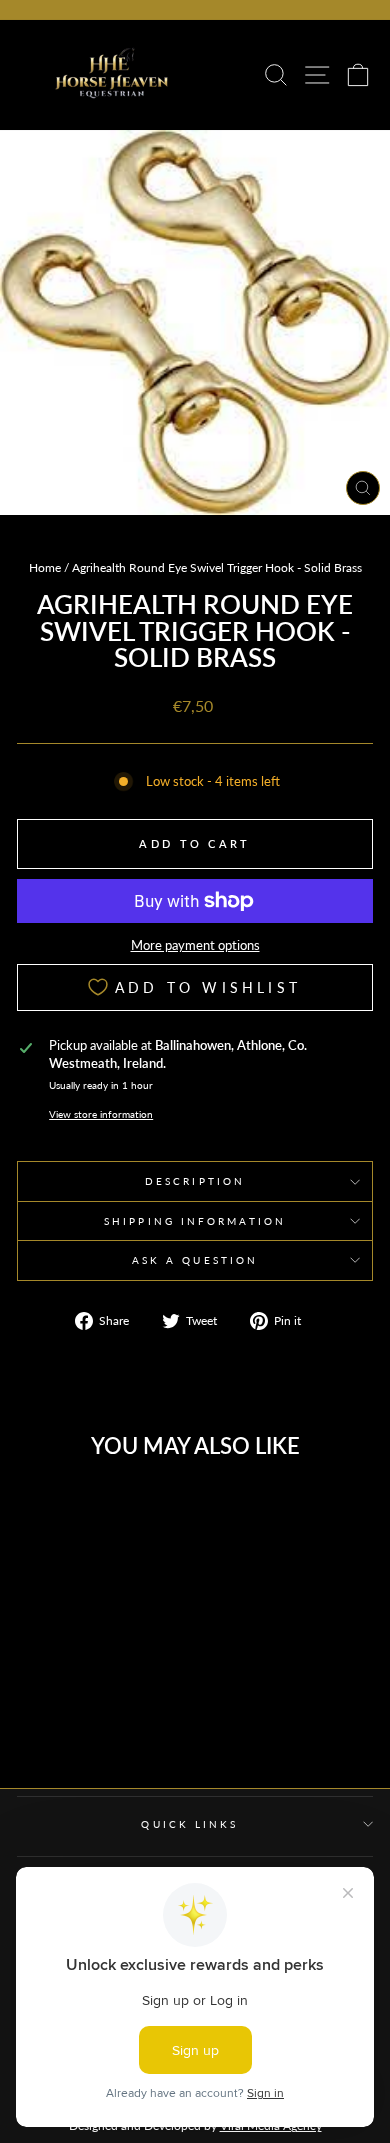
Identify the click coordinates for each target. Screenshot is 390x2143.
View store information (101, 1114)
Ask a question (195, 1260)
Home (45, 567)
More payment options (195, 945)
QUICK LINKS (189, 1824)
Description (195, 1181)
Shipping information (195, 1221)
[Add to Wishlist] (131, 1509)
